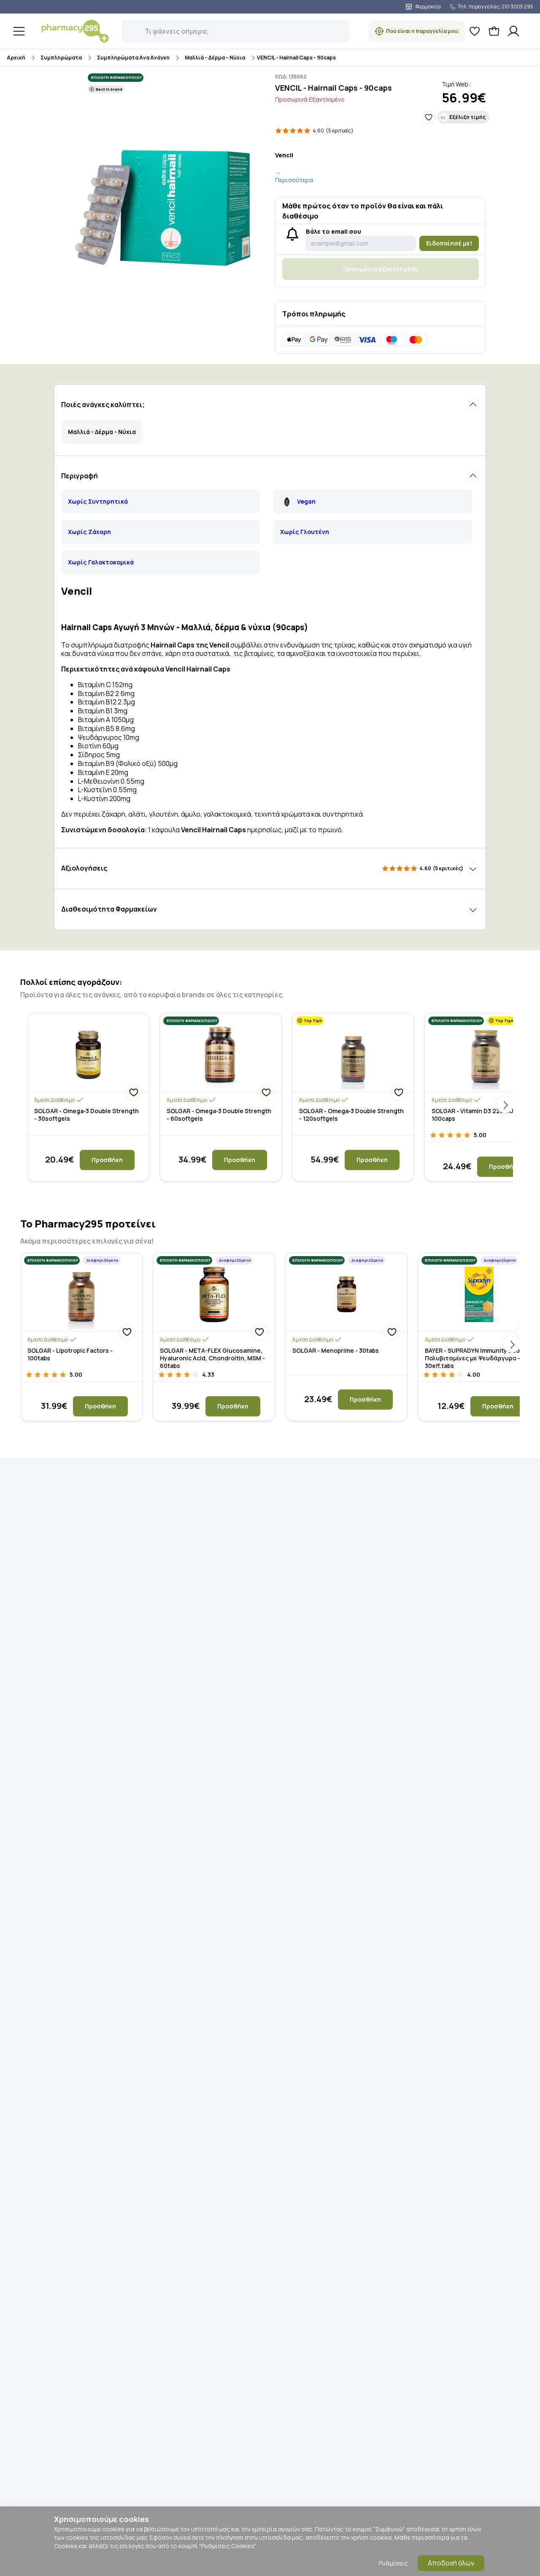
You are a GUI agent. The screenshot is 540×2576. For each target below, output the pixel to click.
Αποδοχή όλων (451, 2563)
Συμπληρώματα (61, 58)
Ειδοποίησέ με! (449, 243)
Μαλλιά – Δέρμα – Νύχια (215, 58)
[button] (128, 27)
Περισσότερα (294, 180)
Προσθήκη (107, 1160)
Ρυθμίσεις (393, 2563)
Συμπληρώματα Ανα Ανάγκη (133, 58)
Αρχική (16, 58)
